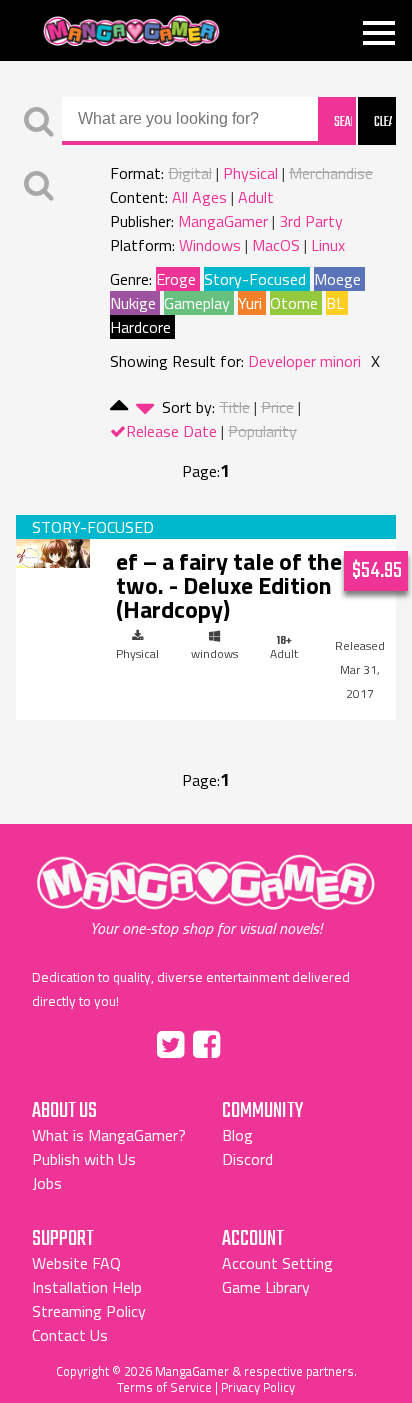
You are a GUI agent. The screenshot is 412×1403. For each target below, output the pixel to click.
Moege (337, 279)
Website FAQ (76, 1263)
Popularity (262, 431)
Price (277, 407)
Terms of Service (164, 1387)
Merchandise (331, 173)
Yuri (250, 303)
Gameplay (197, 303)
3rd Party (311, 221)
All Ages (199, 197)
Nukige (133, 303)
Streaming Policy (89, 1311)
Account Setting (277, 1263)
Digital (190, 173)
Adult (256, 197)
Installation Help (87, 1287)
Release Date (171, 431)
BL (335, 303)
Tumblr (249, 1041)
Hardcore (140, 327)
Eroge (176, 279)
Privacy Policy (258, 1387)
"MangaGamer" (206, 896)
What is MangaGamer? (109, 1135)
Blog (237, 1135)
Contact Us (70, 1335)
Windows (210, 245)
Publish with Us (84, 1159)
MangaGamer (131, 31)
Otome (294, 303)
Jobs (47, 1183)
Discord (247, 1159)
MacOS (276, 245)
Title (234, 407)
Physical (250, 173)
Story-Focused (255, 279)
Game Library (266, 1287)
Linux (328, 245)
